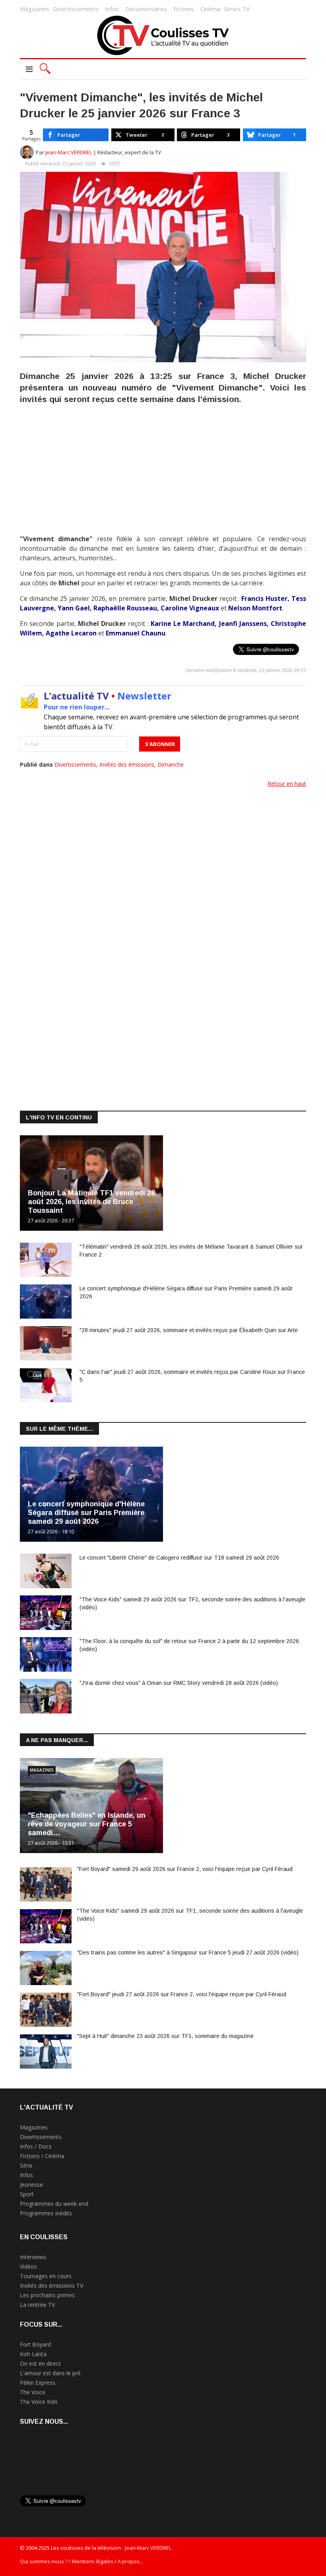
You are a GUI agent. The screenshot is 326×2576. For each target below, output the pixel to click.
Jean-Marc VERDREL (69, 152)
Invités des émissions (127, 764)
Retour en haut (287, 784)
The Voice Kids (39, 2402)
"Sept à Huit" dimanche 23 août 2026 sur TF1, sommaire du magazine (165, 2036)
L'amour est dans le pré (50, 2373)
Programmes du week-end (54, 2204)
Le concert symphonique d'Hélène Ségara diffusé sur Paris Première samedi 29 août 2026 (86, 1513)
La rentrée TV (37, 2305)
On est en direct (40, 2363)
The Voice (33, 2392)
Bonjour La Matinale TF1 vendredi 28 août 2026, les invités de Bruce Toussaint (91, 1202)
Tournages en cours (46, 2276)
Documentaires (146, 9)
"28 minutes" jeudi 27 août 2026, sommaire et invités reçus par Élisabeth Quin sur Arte (189, 1330)
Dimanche (171, 764)
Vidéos (28, 2266)
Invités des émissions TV (51, 2286)
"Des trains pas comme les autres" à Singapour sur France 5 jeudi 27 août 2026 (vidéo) (188, 1952)
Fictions (184, 9)
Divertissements (76, 9)
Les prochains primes (47, 2295)
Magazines (35, 9)
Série (26, 2165)
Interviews (33, 2257)
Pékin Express (38, 2383)
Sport (27, 2194)
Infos (112, 9)
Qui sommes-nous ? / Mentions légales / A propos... (81, 2561)
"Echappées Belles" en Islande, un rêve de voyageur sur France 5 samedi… (87, 1824)
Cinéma (210, 9)
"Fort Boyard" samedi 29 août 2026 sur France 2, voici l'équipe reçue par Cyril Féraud (185, 1869)
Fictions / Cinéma (42, 2156)
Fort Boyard (35, 2344)
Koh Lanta (33, 2354)
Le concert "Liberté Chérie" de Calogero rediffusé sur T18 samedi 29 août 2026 (179, 1558)
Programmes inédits (46, 2213)
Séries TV (237, 9)
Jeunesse (31, 2185)
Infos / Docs (36, 2146)
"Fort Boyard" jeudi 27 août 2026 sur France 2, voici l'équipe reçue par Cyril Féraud (182, 1994)
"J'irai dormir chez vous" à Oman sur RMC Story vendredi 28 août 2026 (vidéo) (179, 1683)
